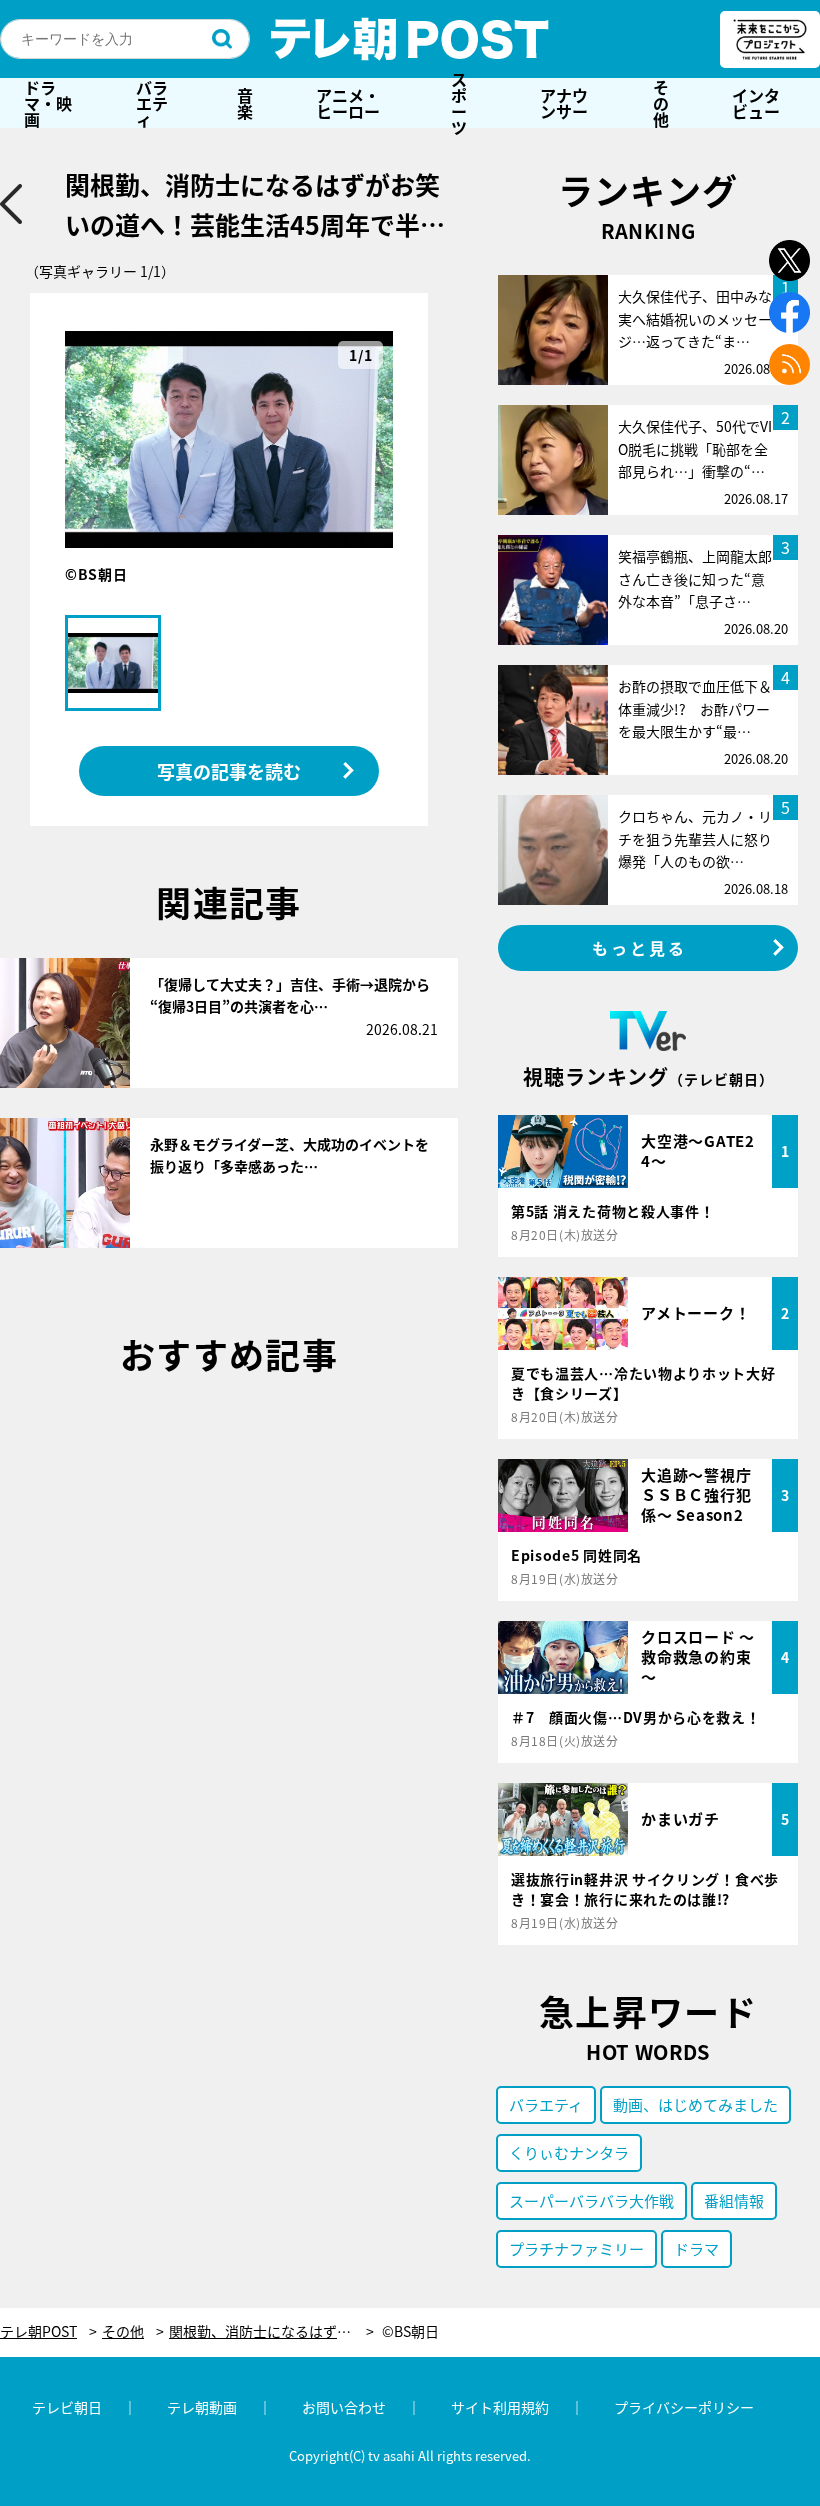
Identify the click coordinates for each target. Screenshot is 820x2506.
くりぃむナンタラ (569, 2152)
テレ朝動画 (202, 2407)
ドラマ (696, 2248)
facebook (789, 312)
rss (789, 364)
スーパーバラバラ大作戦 (591, 2200)
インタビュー (756, 103)
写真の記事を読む (229, 771)
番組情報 (734, 2200)
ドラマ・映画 (48, 103)
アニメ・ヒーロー (348, 103)
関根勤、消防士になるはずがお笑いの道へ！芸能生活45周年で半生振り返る (271, 2331)
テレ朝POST (410, 39)
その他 (661, 103)
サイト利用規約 (500, 2407)
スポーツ (459, 103)
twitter (789, 260)
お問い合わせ (344, 2407)
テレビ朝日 (67, 2407)
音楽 (245, 103)
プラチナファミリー (576, 2248)
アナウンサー (564, 103)
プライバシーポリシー (684, 2407)
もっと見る (640, 948)
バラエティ (152, 103)
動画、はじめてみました (695, 2104)
